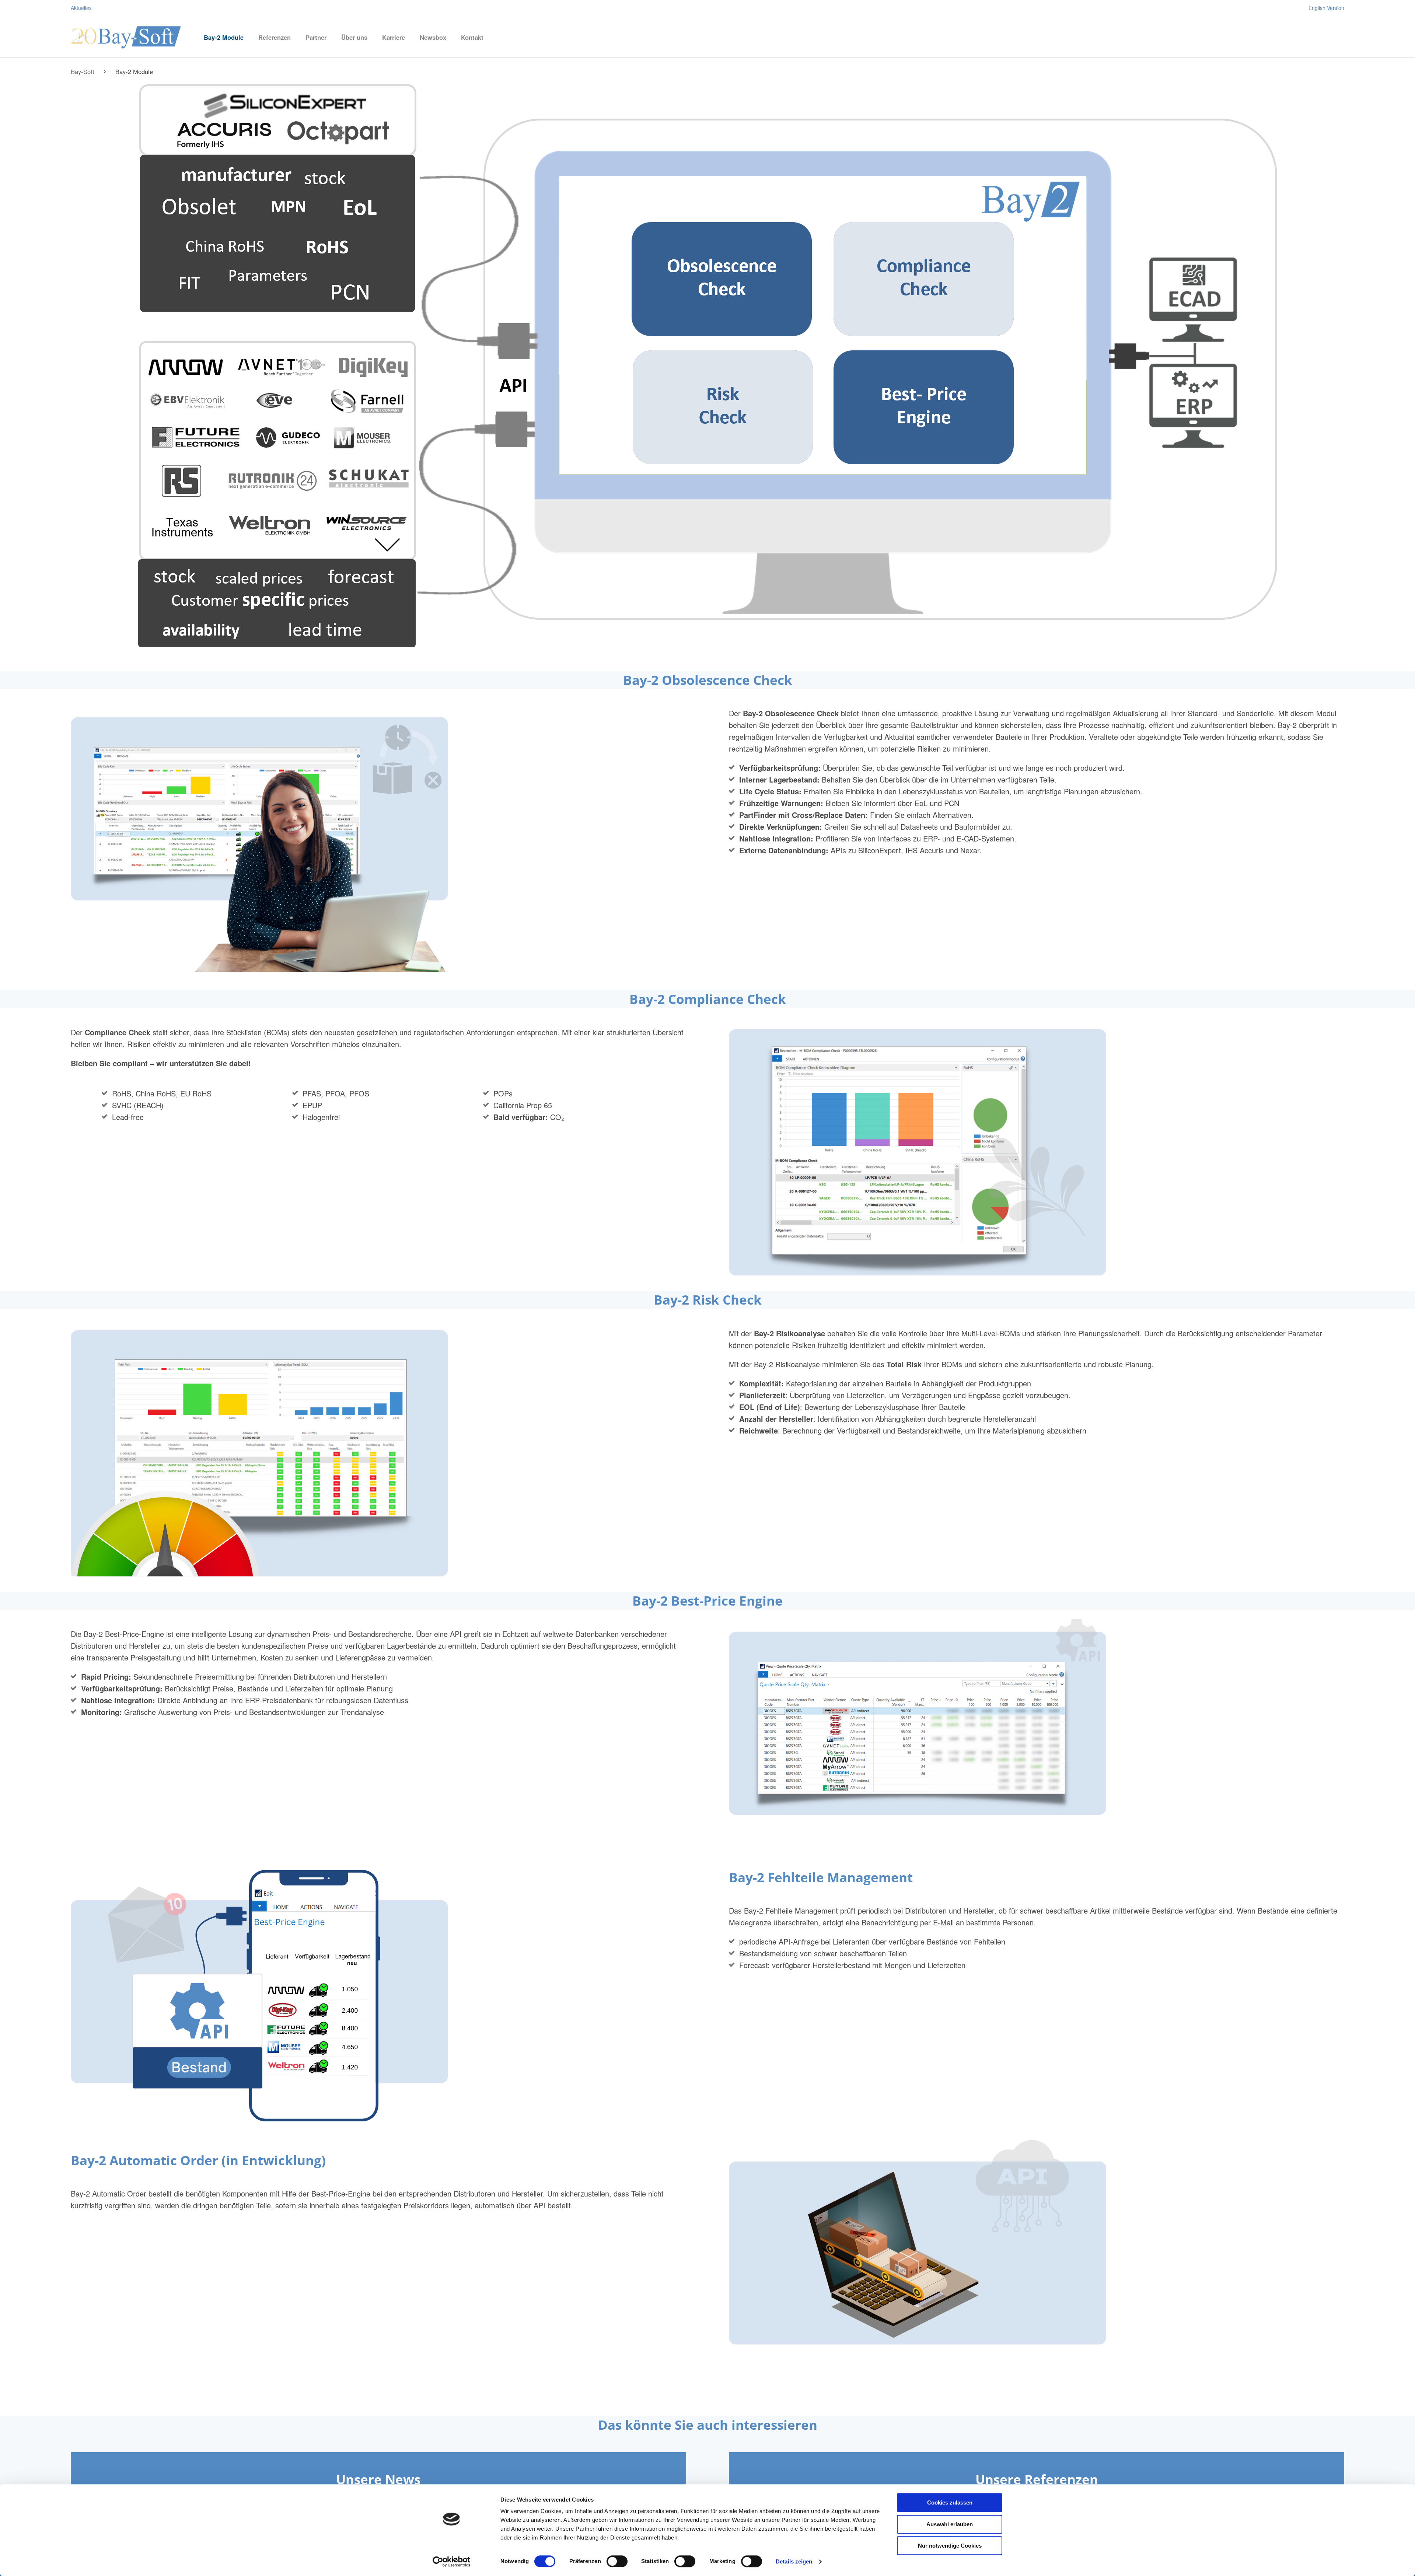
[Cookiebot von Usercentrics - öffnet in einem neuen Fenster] (452, 2562)
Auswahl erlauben (950, 2524)
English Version (1326, 8)
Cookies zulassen (950, 2502)
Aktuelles (81, 8)
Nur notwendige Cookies (950, 2546)
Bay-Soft (83, 71)
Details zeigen (794, 2561)
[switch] (617, 2561)
